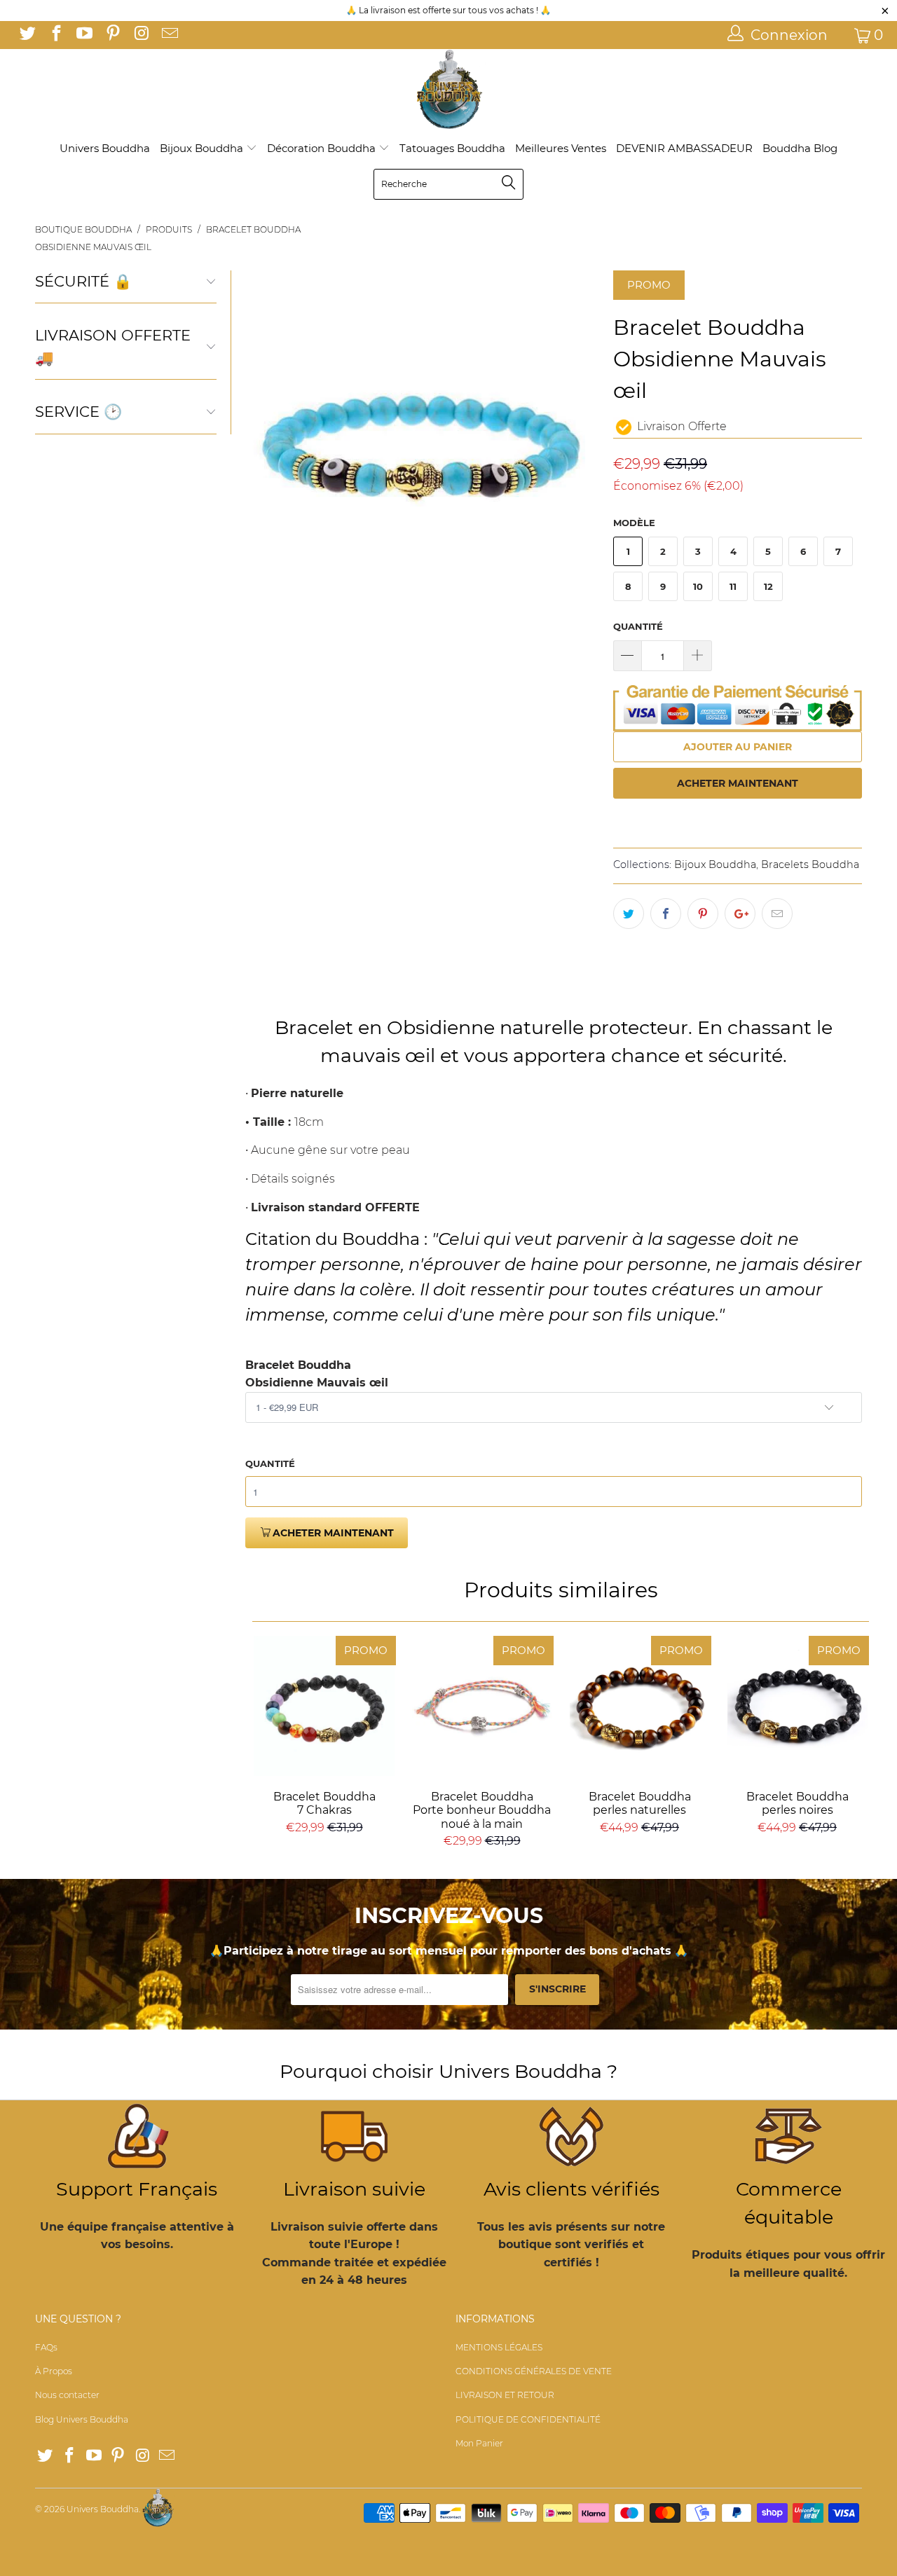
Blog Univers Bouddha (82, 2419)
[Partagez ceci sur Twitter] (629, 914)
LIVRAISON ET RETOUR (505, 2395)
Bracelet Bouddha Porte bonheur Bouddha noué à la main (482, 1706)
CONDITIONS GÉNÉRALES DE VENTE (534, 2371)
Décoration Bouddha (323, 148)
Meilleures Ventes (561, 148)
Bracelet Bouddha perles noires (797, 1706)
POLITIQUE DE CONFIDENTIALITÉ (528, 2419)
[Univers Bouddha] (448, 90)
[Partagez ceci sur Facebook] (666, 914)
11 (733, 586)
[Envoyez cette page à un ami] (777, 914)
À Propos (54, 2371)
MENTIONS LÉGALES (499, 2347)
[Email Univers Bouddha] (168, 35)
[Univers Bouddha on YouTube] (83, 35)
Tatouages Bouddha (452, 148)
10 (698, 586)
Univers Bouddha (105, 148)
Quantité (638, 626)
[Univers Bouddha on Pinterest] (111, 35)
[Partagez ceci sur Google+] (740, 914)
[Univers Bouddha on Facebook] (55, 35)
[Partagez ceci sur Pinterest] (703, 914)
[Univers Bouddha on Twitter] (27, 35)
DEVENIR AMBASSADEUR (684, 148)
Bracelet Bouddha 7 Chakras (324, 1706)
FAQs (46, 2347)
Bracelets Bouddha (810, 865)
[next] (580, 447)
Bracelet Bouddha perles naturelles (639, 1706)
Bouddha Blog (800, 148)
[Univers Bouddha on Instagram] (140, 35)
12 (768, 586)
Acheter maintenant (738, 783)
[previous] (264, 447)
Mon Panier (479, 2443)
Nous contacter (67, 2395)
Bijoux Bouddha (203, 148)
